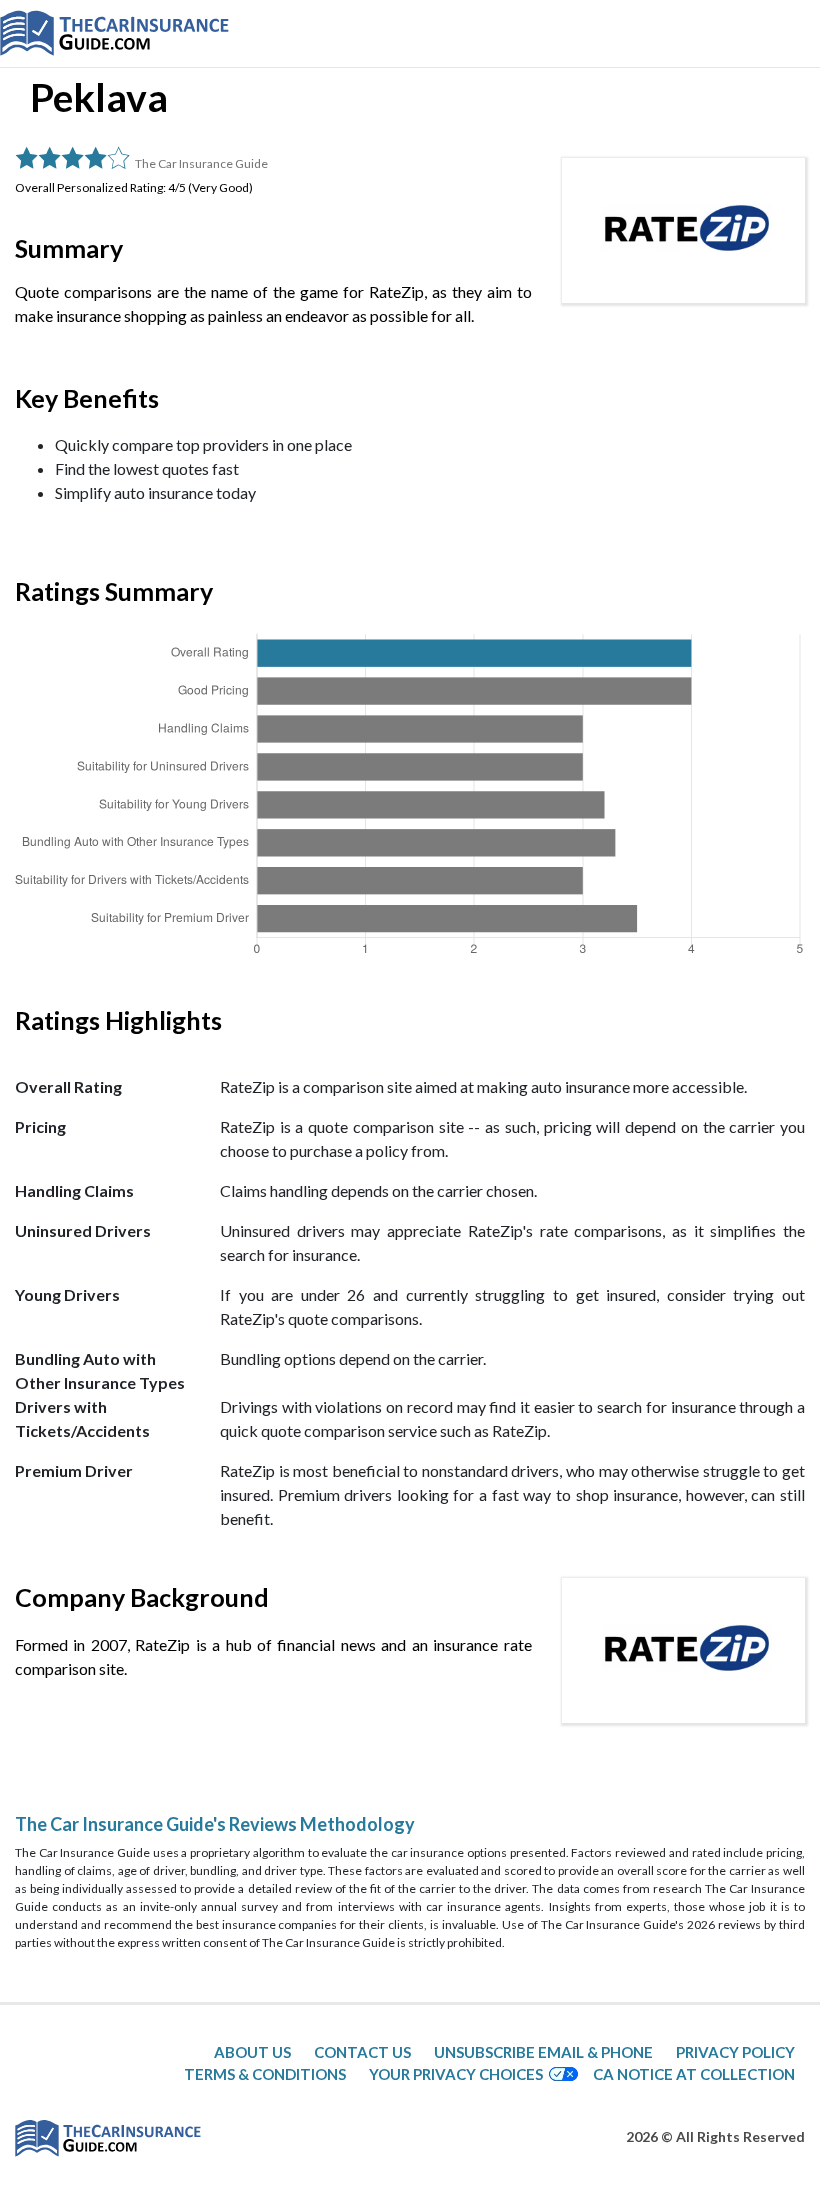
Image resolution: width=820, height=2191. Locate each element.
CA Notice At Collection (694, 2074)
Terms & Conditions (265, 2074)
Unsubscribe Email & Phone (543, 2052)
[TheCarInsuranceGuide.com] (114, 33)
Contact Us (362, 2052)
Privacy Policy (735, 2052)
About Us (252, 2052)
